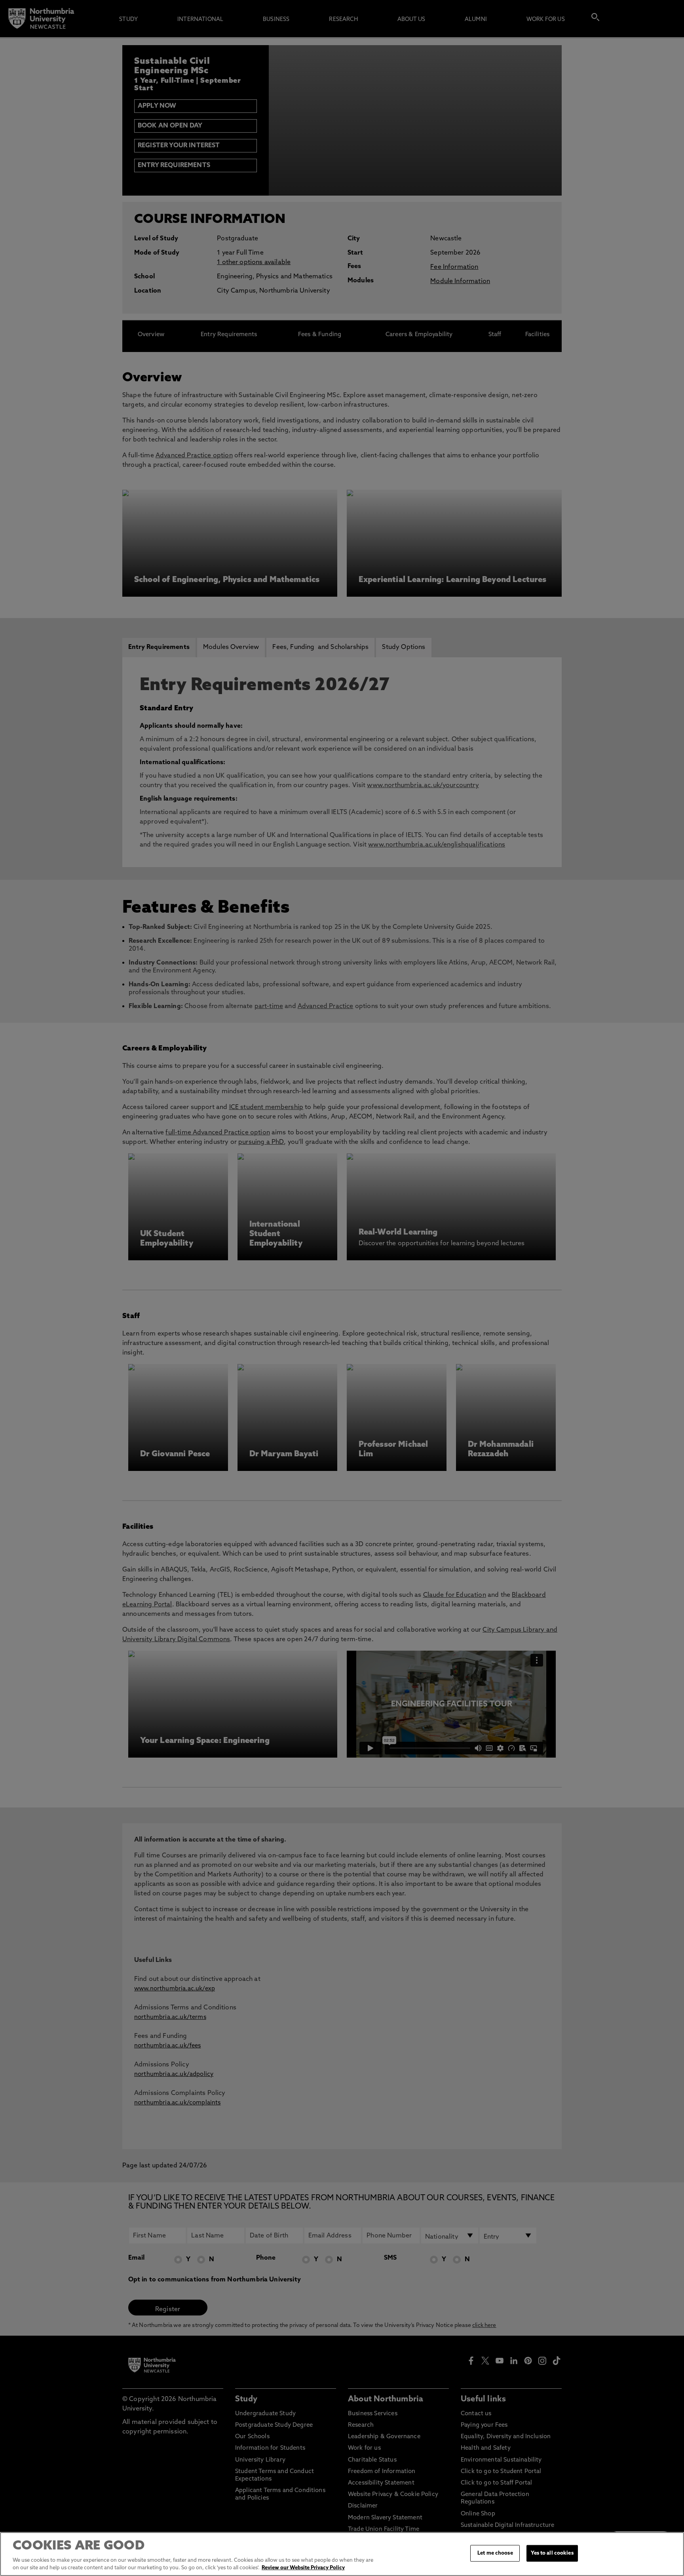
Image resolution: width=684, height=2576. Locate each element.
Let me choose (495, 2553)
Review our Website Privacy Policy (303, 2568)
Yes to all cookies (552, 2553)
